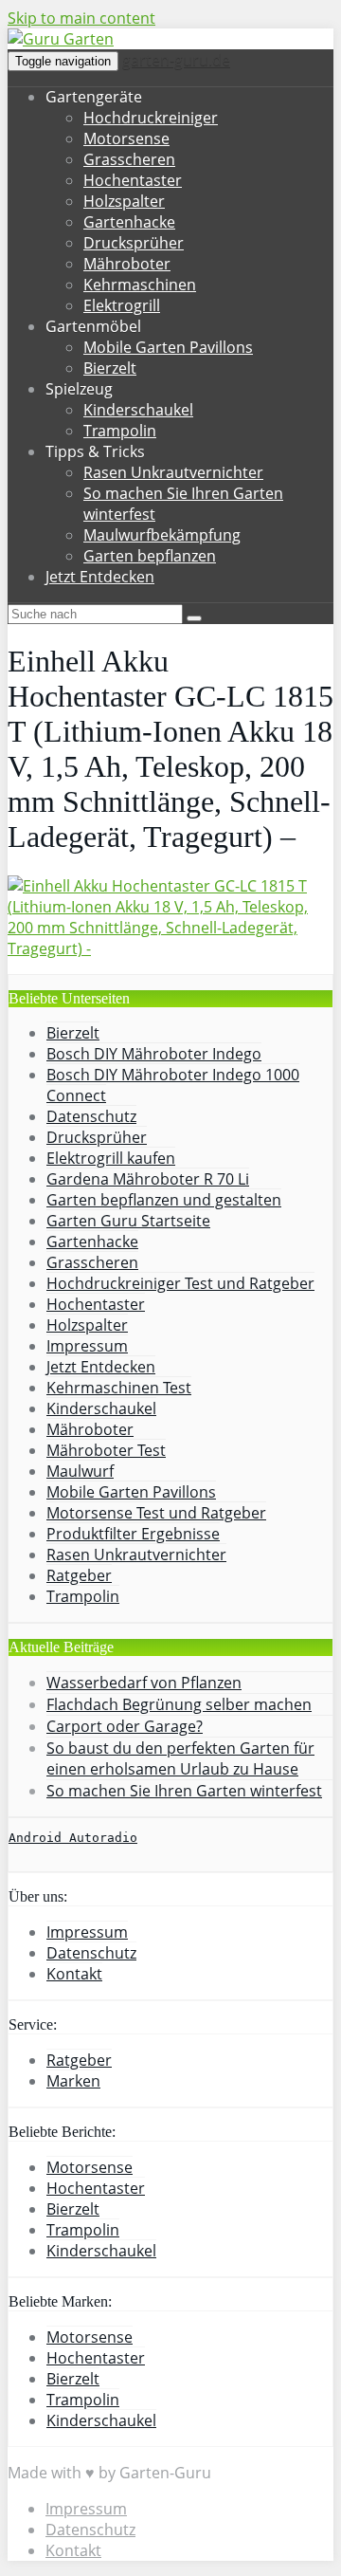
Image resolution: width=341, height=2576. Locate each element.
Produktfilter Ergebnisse (133, 1534)
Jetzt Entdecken (100, 577)
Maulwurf (80, 1471)
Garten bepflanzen (150, 556)
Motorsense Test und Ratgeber (156, 1513)
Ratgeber (79, 1575)
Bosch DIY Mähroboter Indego (154, 1054)
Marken (73, 2081)
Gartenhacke (129, 222)
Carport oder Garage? (125, 1726)
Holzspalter (124, 201)
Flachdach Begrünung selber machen (179, 1704)
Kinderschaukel (138, 410)
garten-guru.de (176, 60)
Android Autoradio (73, 1838)
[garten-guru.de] (61, 39)
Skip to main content (81, 18)
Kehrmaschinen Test (119, 1388)
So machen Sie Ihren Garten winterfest (184, 1791)
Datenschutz (91, 1116)
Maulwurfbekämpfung (162, 535)
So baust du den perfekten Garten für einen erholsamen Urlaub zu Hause (180, 1758)
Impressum (87, 1346)
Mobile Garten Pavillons (168, 347)
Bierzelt (110, 368)
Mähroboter (127, 264)
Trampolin (120, 431)
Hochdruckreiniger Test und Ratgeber (180, 1283)
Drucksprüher (134, 243)
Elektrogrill (122, 305)
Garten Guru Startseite (128, 1221)
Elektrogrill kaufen (111, 1158)
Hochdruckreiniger (151, 118)
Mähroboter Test (106, 1450)
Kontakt (74, 1974)
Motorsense (126, 138)
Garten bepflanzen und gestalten (164, 1200)
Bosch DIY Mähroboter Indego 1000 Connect (173, 1085)
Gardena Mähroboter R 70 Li (148, 1179)
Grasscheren (129, 159)
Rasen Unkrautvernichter (173, 472)
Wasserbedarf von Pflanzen (144, 1683)
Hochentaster (133, 180)
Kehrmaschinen (140, 285)
